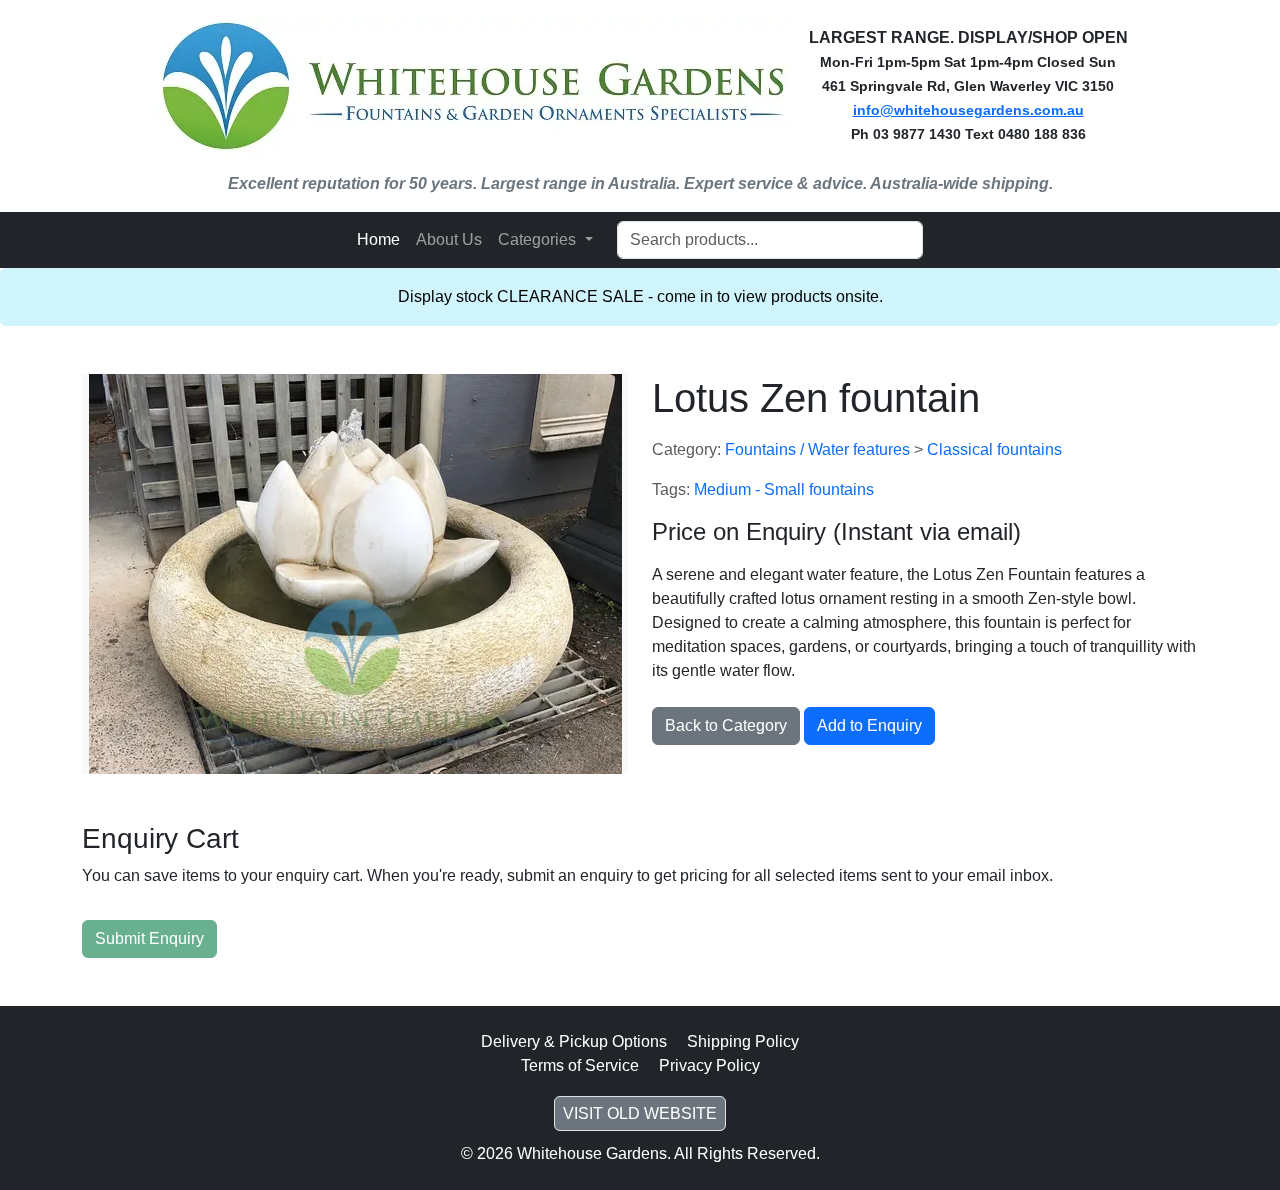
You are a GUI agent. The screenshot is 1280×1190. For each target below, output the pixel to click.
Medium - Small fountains (784, 489)
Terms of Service (580, 1065)
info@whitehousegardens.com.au (968, 110)
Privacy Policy (709, 1065)
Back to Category (726, 725)
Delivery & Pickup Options (574, 1041)
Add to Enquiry (869, 725)
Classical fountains (994, 449)
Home (378, 239)
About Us (449, 239)
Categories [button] (539, 239)
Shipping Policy (743, 1041)
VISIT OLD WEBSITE (640, 1113)
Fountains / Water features (819, 449)
